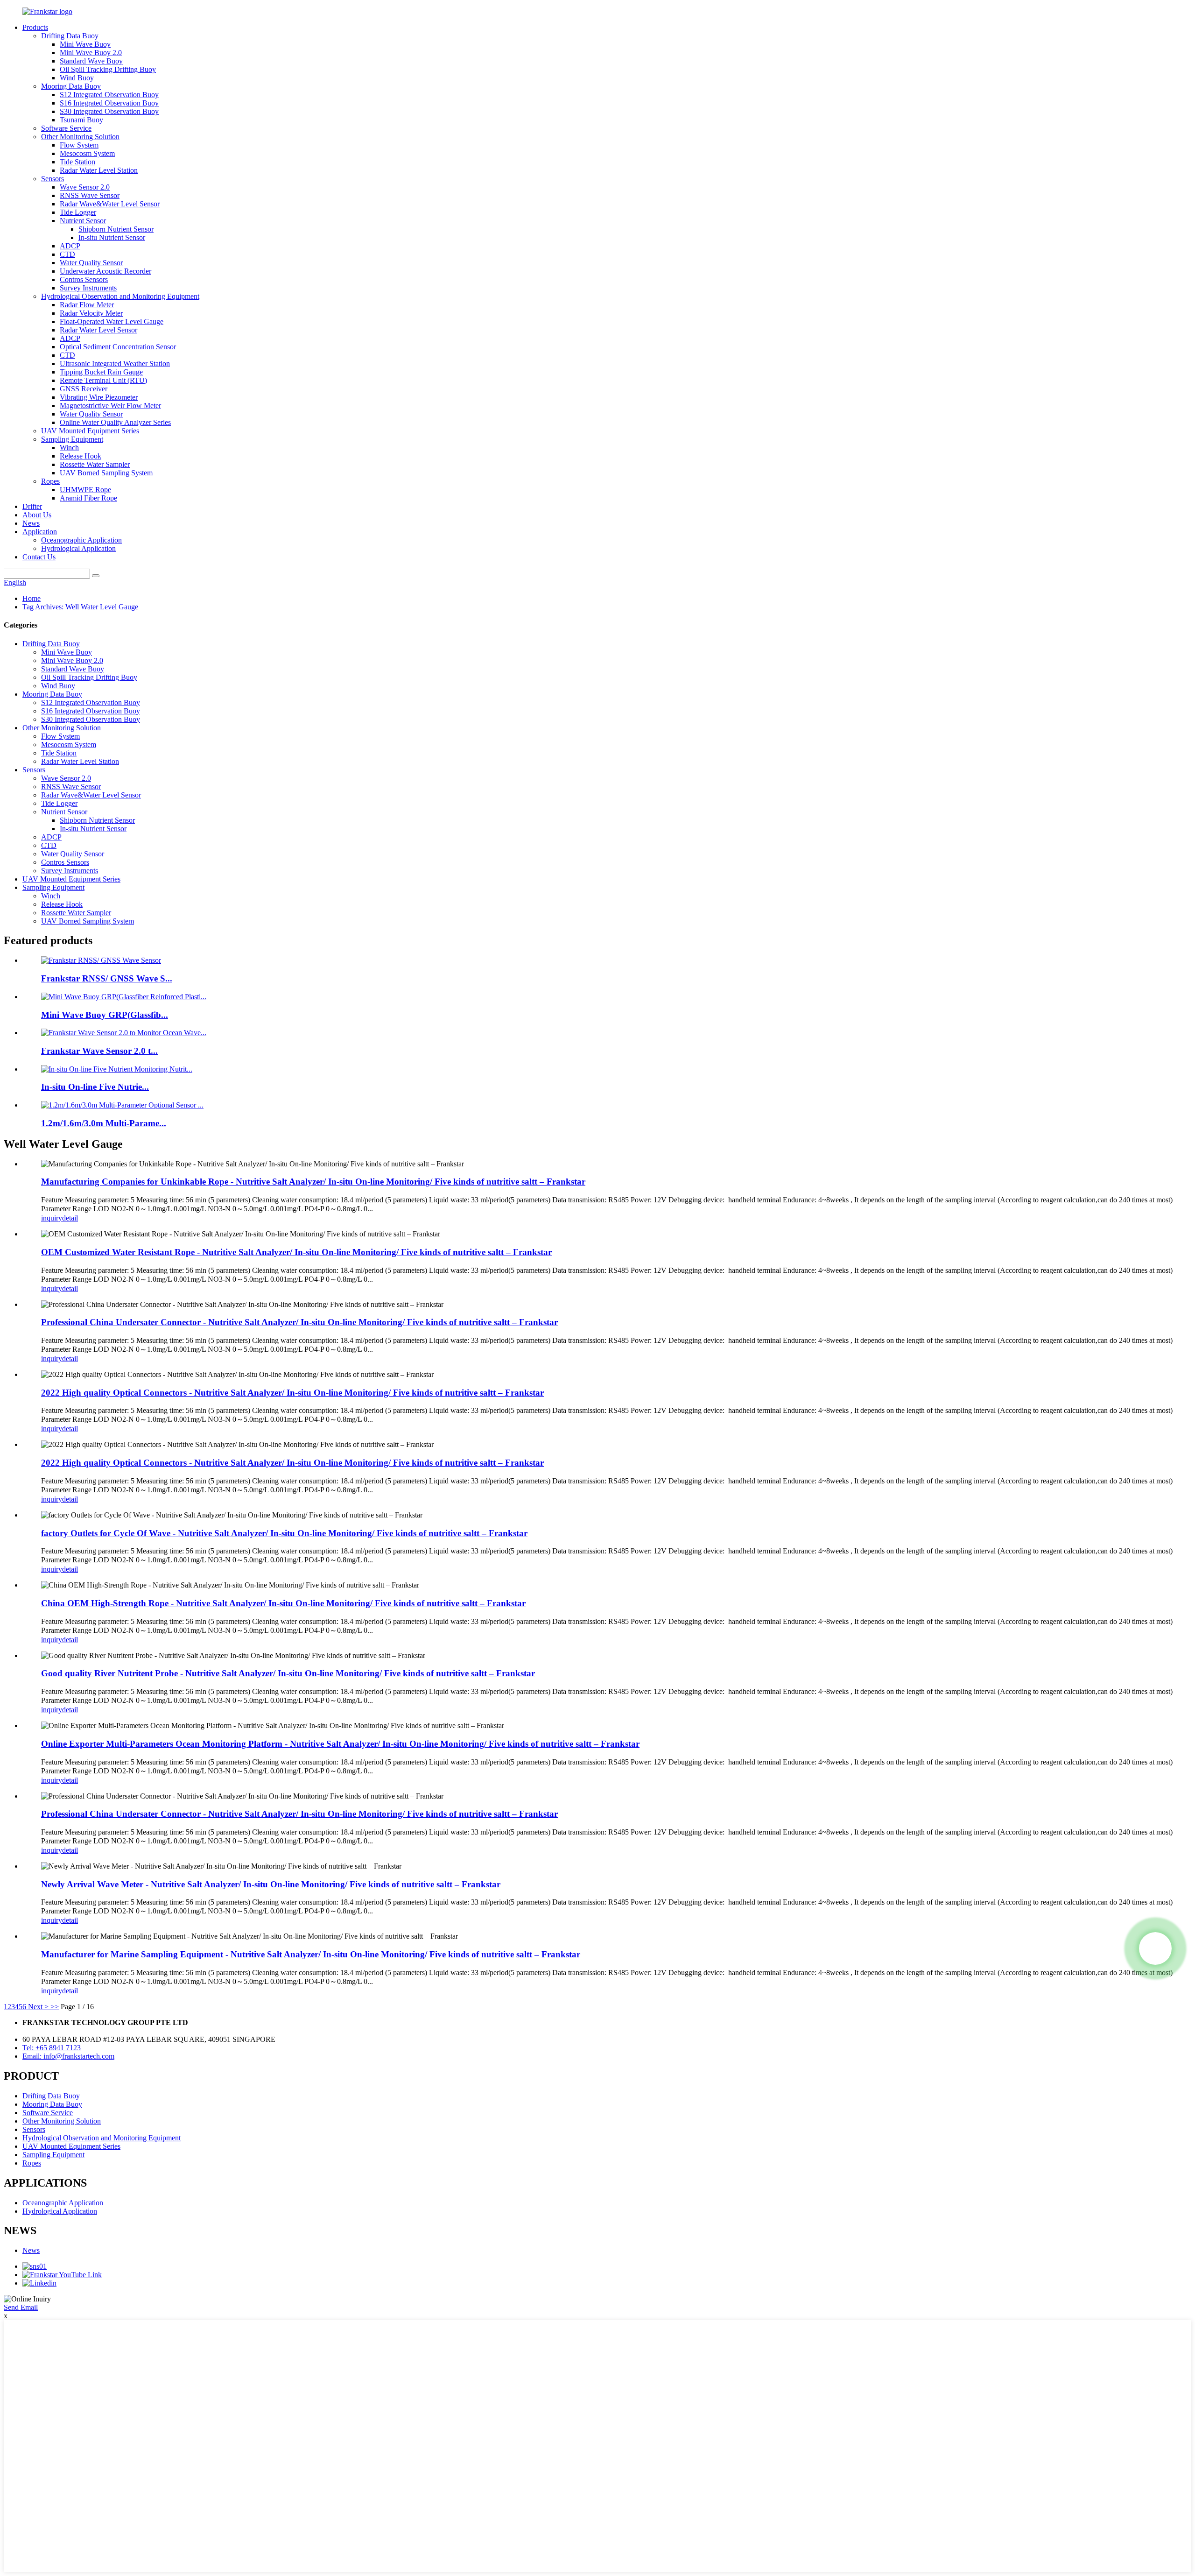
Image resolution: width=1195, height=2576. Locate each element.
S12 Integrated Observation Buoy (109, 95)
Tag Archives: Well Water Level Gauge (80, 607)
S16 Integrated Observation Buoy (109, 103)
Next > (38, 2007)
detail (70, 1218)
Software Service (66, 128)
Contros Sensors (84, 279)
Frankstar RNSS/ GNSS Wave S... (107, 978)
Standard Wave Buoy (91, 61)
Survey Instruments (88, 288)
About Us (37, 515)
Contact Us (39, 557)
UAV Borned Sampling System (106, 473)
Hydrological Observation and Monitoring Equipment (120, 296)
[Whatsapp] (1155, 1948)
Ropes (50, 481)
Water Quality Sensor (91, 263)
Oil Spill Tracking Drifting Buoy (108, 69)
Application (40, 532)
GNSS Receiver (84, 389)
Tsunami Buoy (81, 120)
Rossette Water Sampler (95, 464)
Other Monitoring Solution (80, 137)
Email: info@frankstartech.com (68, 2056)
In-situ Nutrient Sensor (112, 237)
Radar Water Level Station (99, 170)
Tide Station (77, 162)
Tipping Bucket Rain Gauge (101, 372)
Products (35, 27)
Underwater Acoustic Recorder (105, 271)
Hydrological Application (78, 548)
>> (55, 2007)
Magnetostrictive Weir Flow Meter (110, 406)
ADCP (70, 246)
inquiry (52, 1218)
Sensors (53, 179)
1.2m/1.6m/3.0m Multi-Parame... (104, 1123)
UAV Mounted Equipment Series (90, 431)
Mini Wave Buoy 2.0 (91, 53)
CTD (67, 254)
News (31, 523)
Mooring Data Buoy (71, 86)
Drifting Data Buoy (70, 36)
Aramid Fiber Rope (88, 498)
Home (32, 598)
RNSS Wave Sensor (90, 195)
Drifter (32, 506)
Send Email (21, 2307)
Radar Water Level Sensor (98, 330)
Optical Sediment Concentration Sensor (118, 347)
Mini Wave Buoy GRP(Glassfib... (105, 1015)
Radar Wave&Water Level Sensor (110, 204)
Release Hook (81, 456)
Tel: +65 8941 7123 (52, 2048)
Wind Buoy (77, 78)
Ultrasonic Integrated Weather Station (115, 363)
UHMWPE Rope (85, 490)
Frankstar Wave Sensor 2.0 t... (99, 1051)
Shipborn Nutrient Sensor (116, 229)
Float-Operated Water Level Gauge (112, 321)
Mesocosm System (87, 153)
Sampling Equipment (72, 439)
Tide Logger (78, 212)
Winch (69, 448)
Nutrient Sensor (83, 221)
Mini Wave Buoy (85, 44)
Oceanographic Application (81, 540)
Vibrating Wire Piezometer (99, 397)
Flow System (79, 145)
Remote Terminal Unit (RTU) (103, 380)
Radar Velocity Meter (91, 313)
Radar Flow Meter (87, 305)
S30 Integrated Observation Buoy (109, 111)
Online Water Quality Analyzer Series (115, 422)
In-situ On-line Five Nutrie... (95, 1087)
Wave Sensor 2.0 (85, 187)
